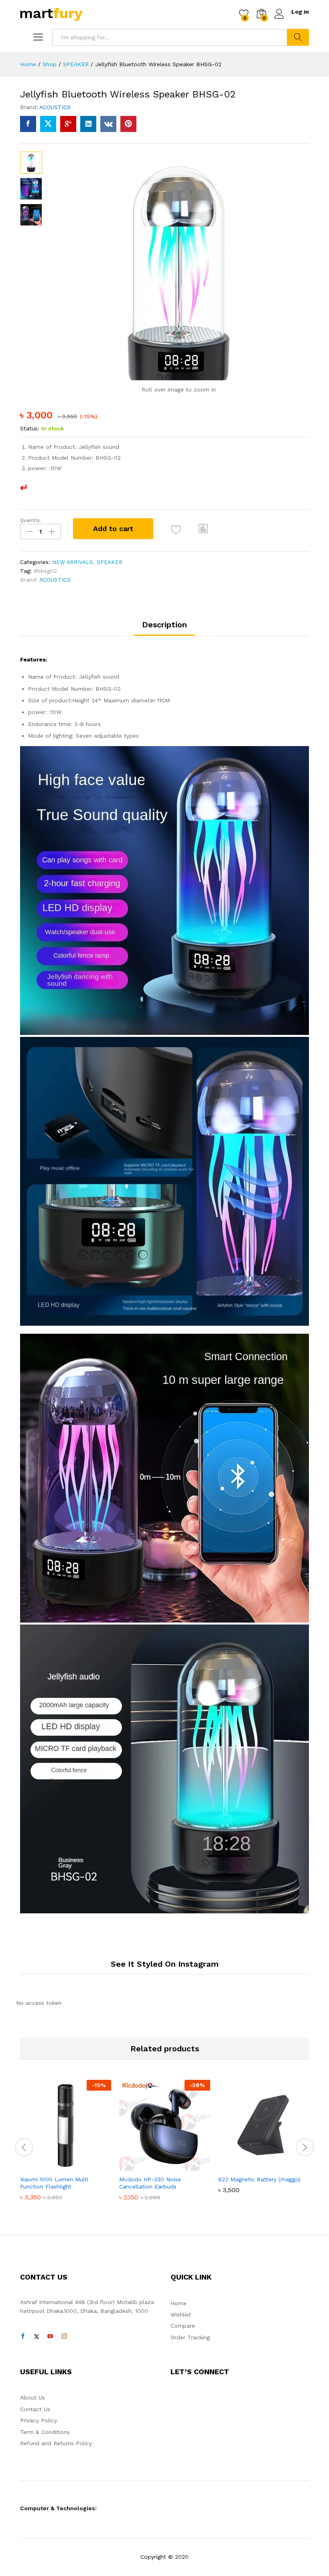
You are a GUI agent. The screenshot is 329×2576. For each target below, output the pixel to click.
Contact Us (35, 2409)
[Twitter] (37, 2337)
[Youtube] (50, 2337)
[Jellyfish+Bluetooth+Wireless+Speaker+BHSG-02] (48, 124)
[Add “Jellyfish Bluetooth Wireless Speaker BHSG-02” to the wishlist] (176, 530)
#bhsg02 (45, 571)
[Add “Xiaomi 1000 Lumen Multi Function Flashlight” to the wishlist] (83, 2166)
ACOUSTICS (55, 107)
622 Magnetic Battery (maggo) (259, 2179)
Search (298, 37)
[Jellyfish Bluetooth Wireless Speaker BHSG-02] (28, 124)
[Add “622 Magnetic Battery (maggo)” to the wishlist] (281, 2166)
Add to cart (113, 528)
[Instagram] (64, 2337)
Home (179, 2303)
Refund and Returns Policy (56, 2443)
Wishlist (181, 2314)
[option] (66, 2146)
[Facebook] (23, 2337)
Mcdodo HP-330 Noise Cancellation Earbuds (150, 2183)
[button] (203, 529)
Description (164, 625)
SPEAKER (110, 562)
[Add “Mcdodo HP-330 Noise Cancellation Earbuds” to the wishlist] (182, 2166)
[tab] (164, 628)
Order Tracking (190, 2337)
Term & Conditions (45, 2432)
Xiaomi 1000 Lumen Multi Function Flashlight (54, 2183)
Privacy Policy (39, 2420)
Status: (30, 428)
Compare (183, 2326)
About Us (32, 2398)
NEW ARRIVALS (73, 562)
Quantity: (30, 520)
